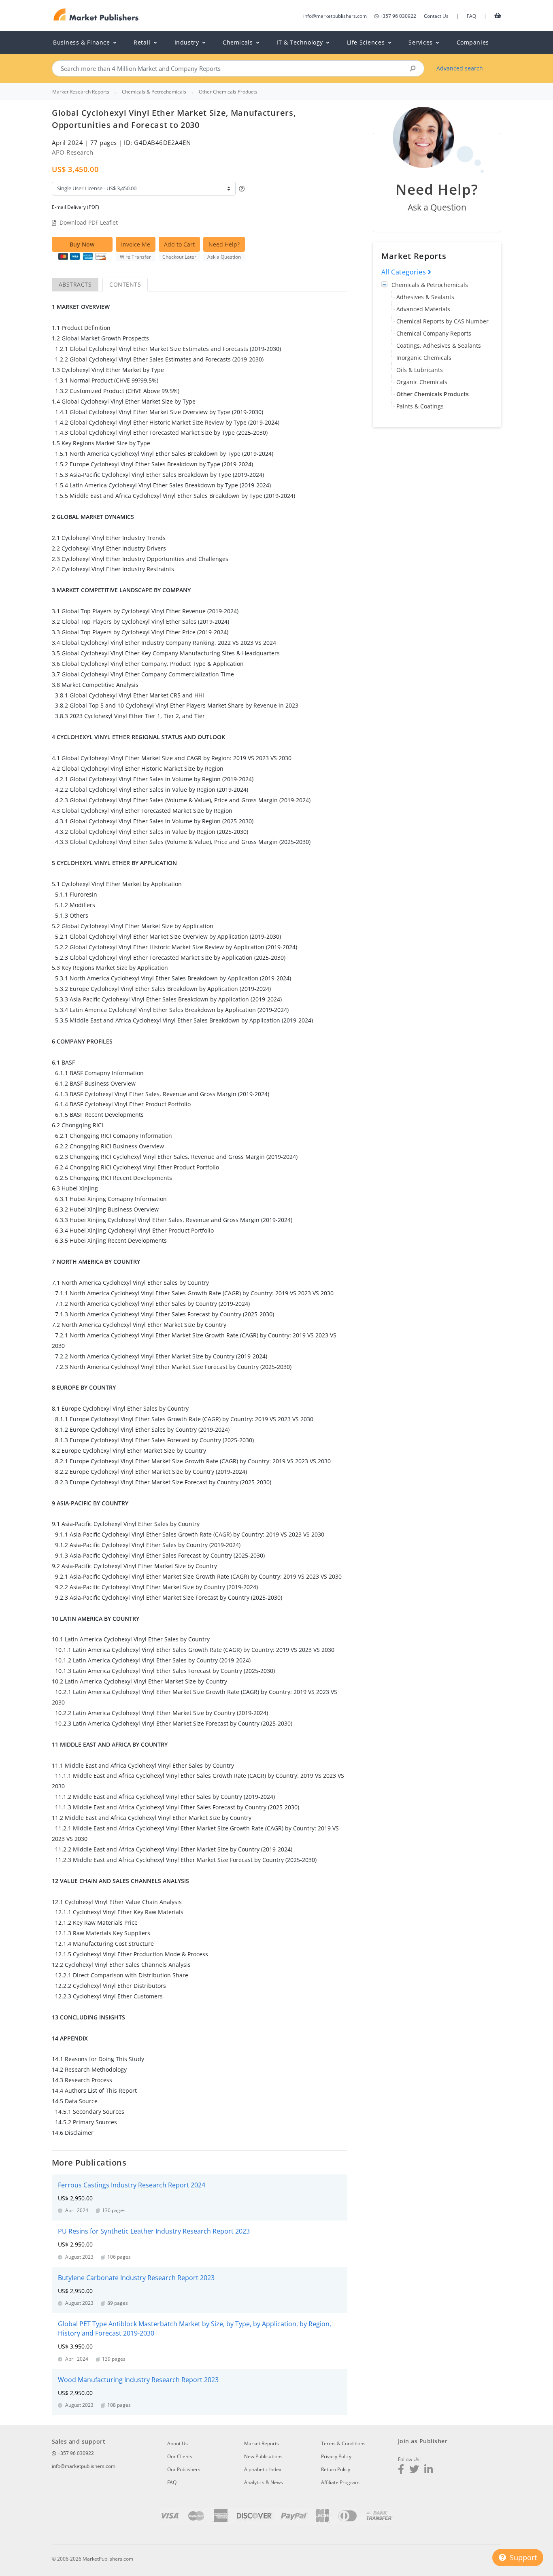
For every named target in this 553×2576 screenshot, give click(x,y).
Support (522, 2557)
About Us (178, 2443)
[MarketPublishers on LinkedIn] (429, 2470)
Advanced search (460, 68)
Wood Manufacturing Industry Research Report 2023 (138, 2380)
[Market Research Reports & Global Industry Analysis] (96, 15)
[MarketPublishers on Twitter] (414, 2470)
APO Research (72, 152)
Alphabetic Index (263, 2469)
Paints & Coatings (420, 406)
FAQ (471, 16)
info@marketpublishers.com (335, 16)
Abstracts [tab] (75, 284)
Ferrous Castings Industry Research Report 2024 (132, 2185)
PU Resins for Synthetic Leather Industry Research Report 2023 (154, 2231)
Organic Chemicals (422, 382)
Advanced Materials (423, 309)
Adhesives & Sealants (425, 297)
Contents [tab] (125, 284)
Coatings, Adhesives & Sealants (439, 345)
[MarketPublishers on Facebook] (401, 2470)
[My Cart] (498, 15)
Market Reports (262, 2443)
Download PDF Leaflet (89, 222)
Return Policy (336, 2469)
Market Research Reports (81, 92)
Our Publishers (184, 2469)
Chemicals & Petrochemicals (430, 285)
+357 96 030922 (398, 16)
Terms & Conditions (343, 2443)
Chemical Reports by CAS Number (442, 321)
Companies (473, 42)
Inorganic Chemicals (424, 358)
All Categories (405, 272)
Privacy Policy (336, 2456)
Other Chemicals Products (433, 394)
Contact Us (436, 16)
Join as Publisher (423, 2441)
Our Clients (180, 2456)
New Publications (263, 2456)
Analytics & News (264, 2482)
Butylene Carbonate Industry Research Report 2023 (136, 2278)
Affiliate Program (340, 2482)
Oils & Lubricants (420, 370)
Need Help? (224, 244)
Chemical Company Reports (434, 333)
